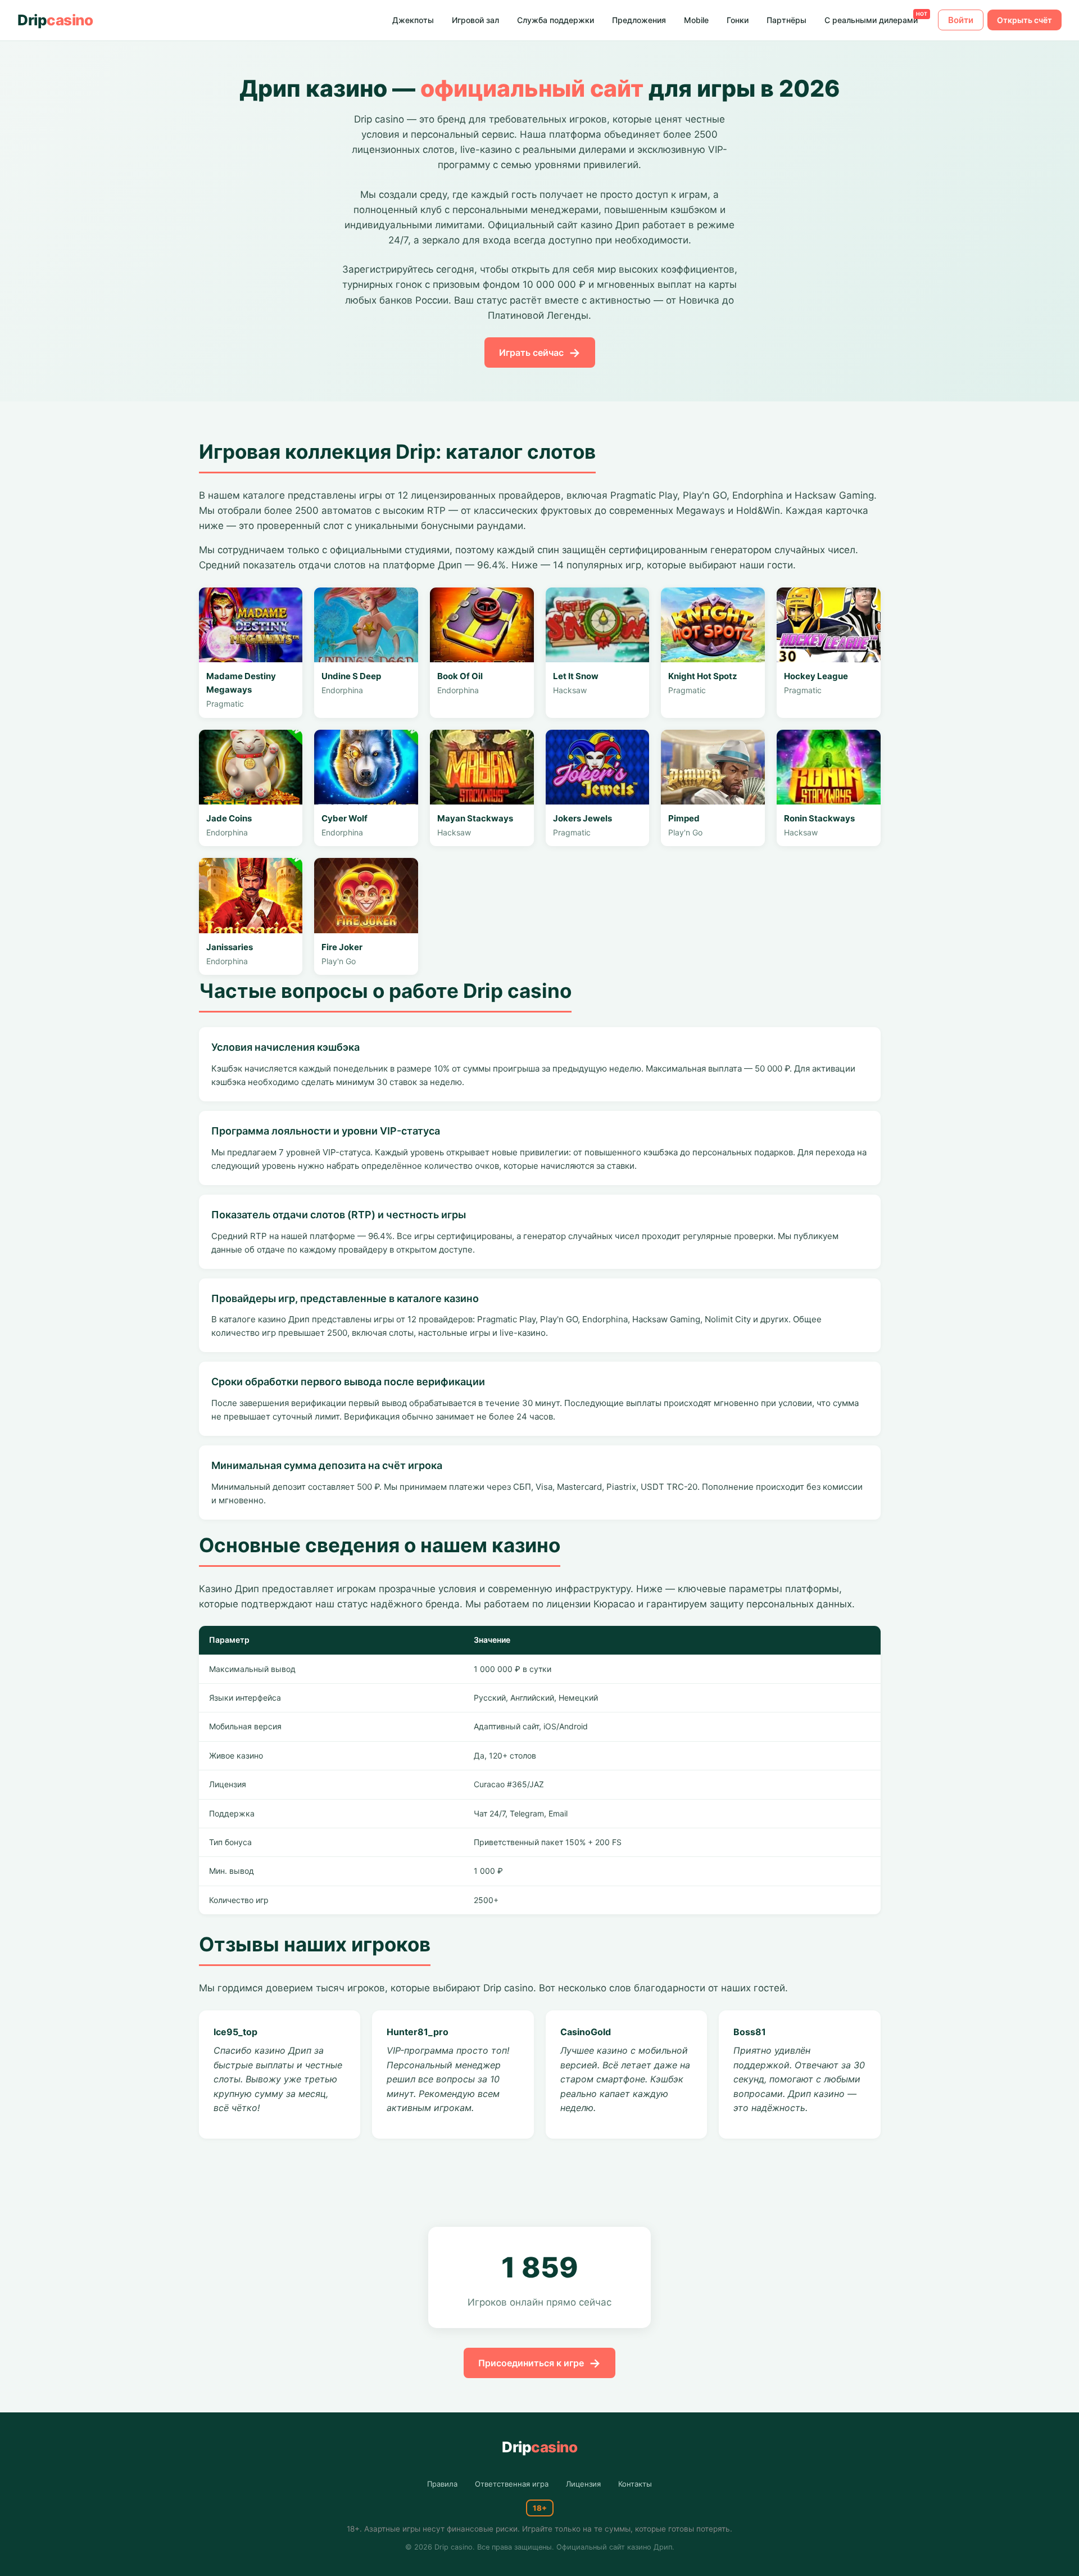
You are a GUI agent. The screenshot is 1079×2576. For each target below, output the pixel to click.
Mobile (696, 20)
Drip (55, 20)
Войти (961, 20)
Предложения (639, 20)
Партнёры (786, 20)
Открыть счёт (1024, 20)
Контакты (635, 2484)
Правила (442, 2484)
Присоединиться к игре (531, 2363)
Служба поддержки (556, 20)
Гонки (738, 20)
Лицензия (583, 2484)
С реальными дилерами (871, 20)
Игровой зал (475, 20)
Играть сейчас (531, 352)
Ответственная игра (512, 2484)
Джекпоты (413, 20)
